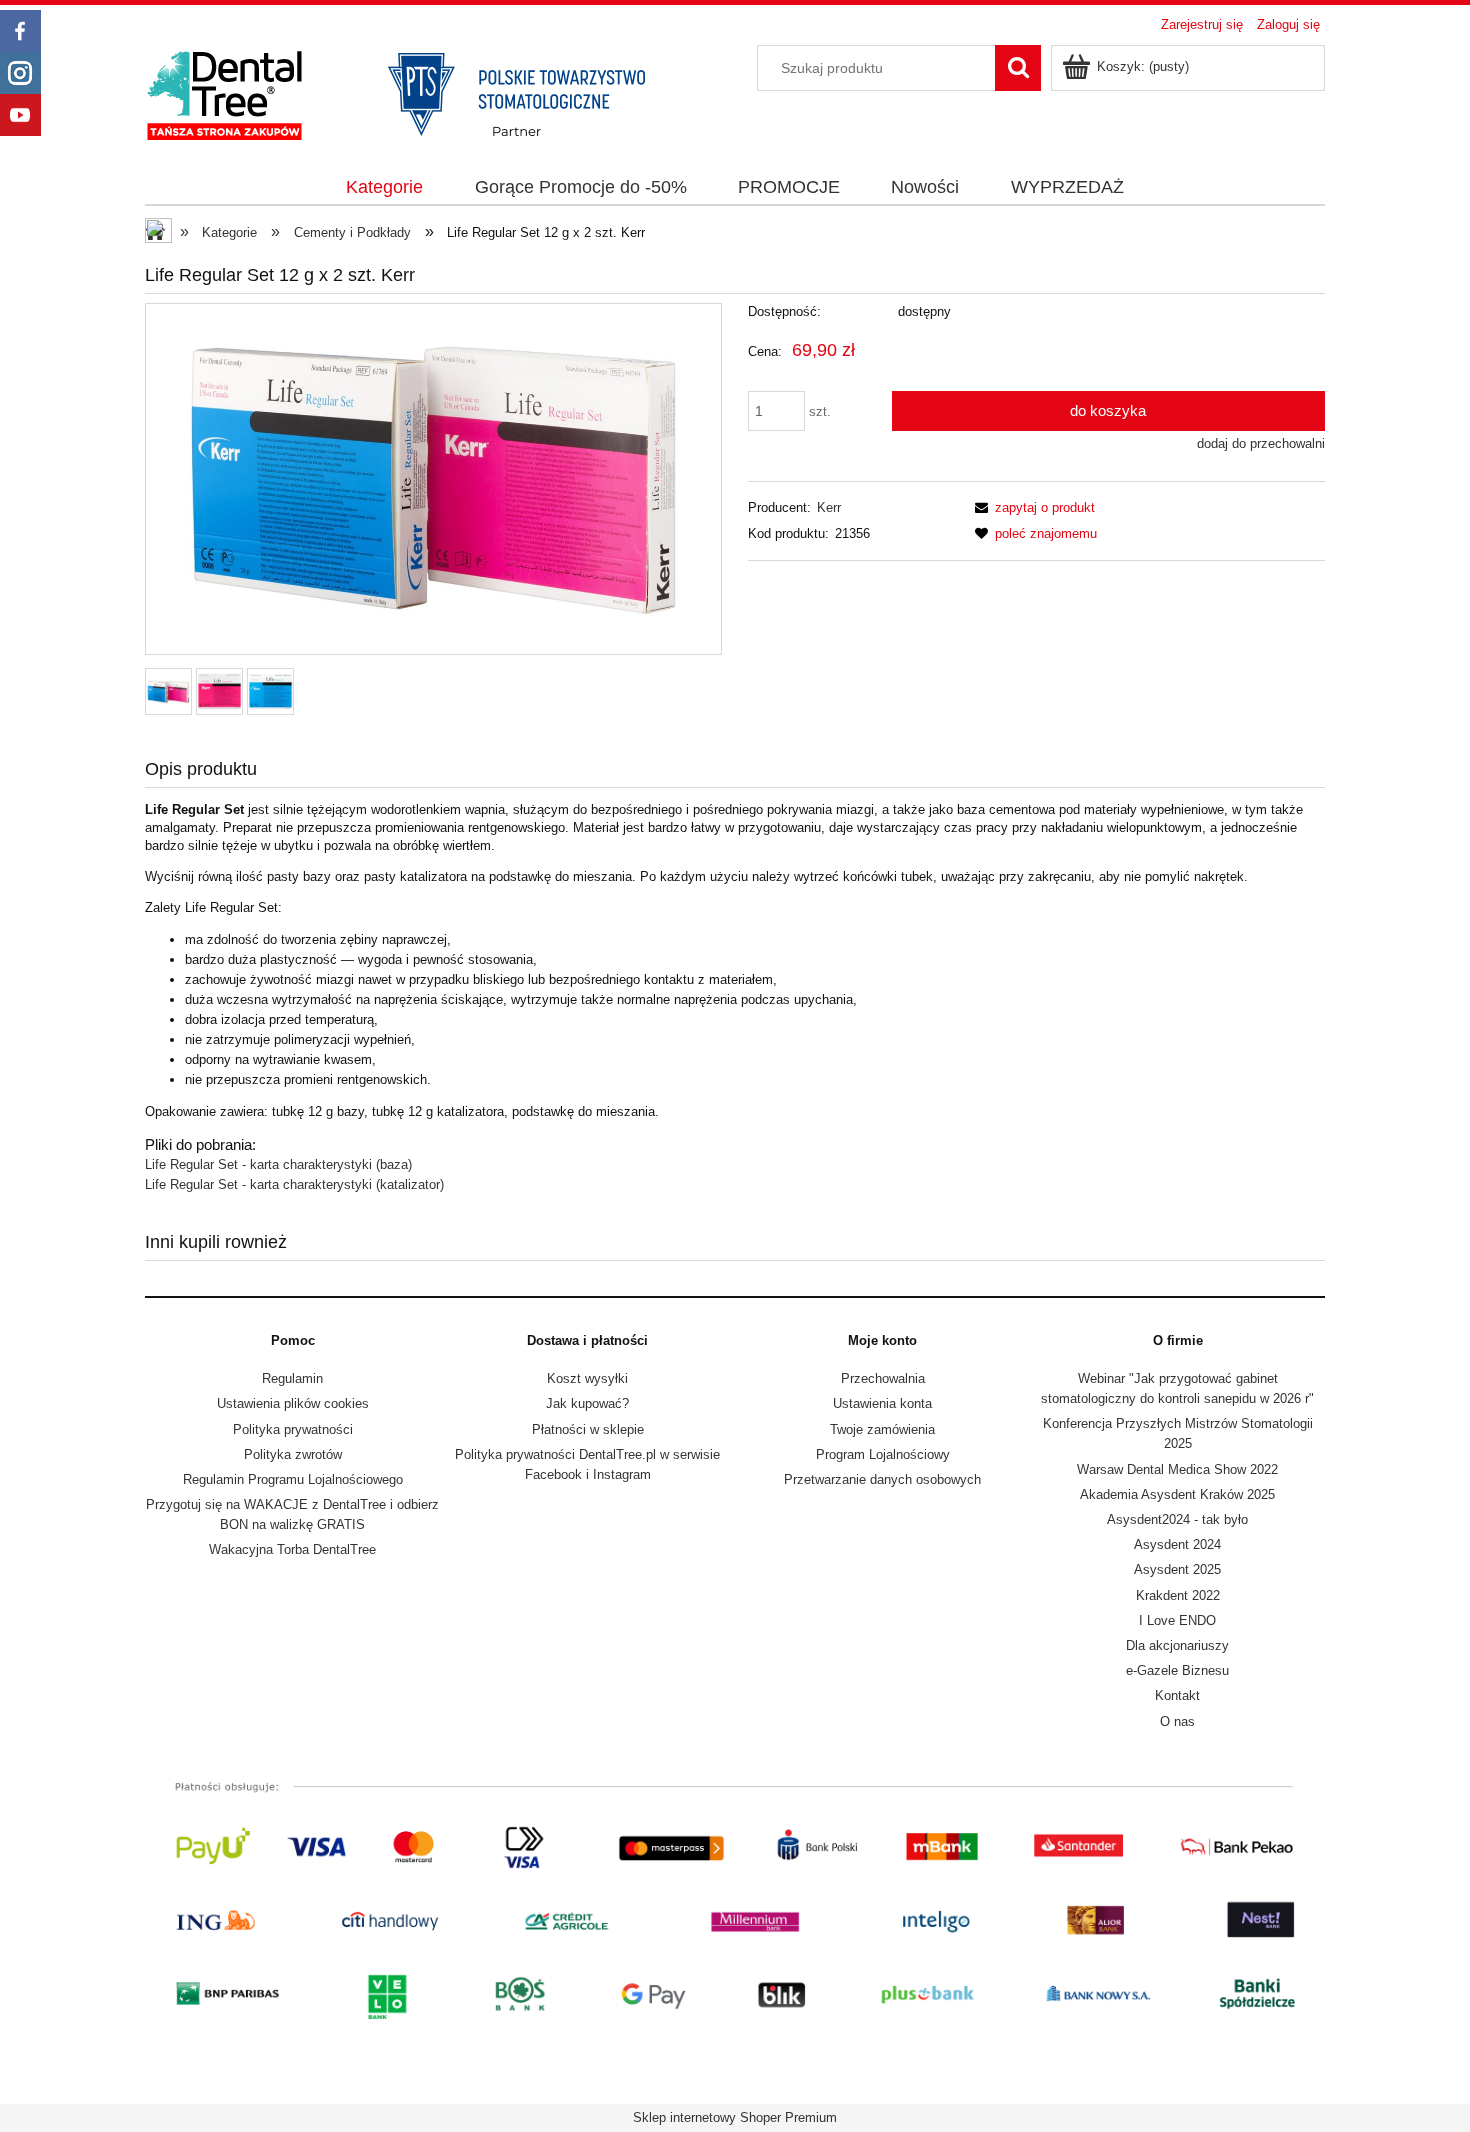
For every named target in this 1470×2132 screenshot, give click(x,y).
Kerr (829, 507)
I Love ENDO (1177, 1620)
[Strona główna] (415, 93)
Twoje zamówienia (882, 1429)
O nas (1177, 1721)
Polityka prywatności (293, 1429)
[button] (1032, 507)
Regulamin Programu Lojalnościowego (293, 1479)
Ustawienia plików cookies (293, 1403)
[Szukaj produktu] (1018, 68)
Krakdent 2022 (1178, 1595)
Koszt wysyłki (587, 1378)
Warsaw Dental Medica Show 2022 (1177, 1469)
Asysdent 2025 (1177, 1569)
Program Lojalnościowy (883, 1454)
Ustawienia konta (882, 1403)
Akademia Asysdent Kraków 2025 (1177, 1494)
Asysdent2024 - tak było (1177, 1519)
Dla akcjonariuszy (1177, 1645)
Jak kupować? (587, 1403)
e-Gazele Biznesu (1177, 1670)
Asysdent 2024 (1177, 1544)
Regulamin (292, 1378)
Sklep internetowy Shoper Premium (735, 2117)
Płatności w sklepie (588, 1429)
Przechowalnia (883, 1378)
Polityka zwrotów (293, 1454)
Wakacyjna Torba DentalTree (292, 1549)
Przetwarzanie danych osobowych (882, 1479)
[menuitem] (385, 188)
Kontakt (1177, 1695)
